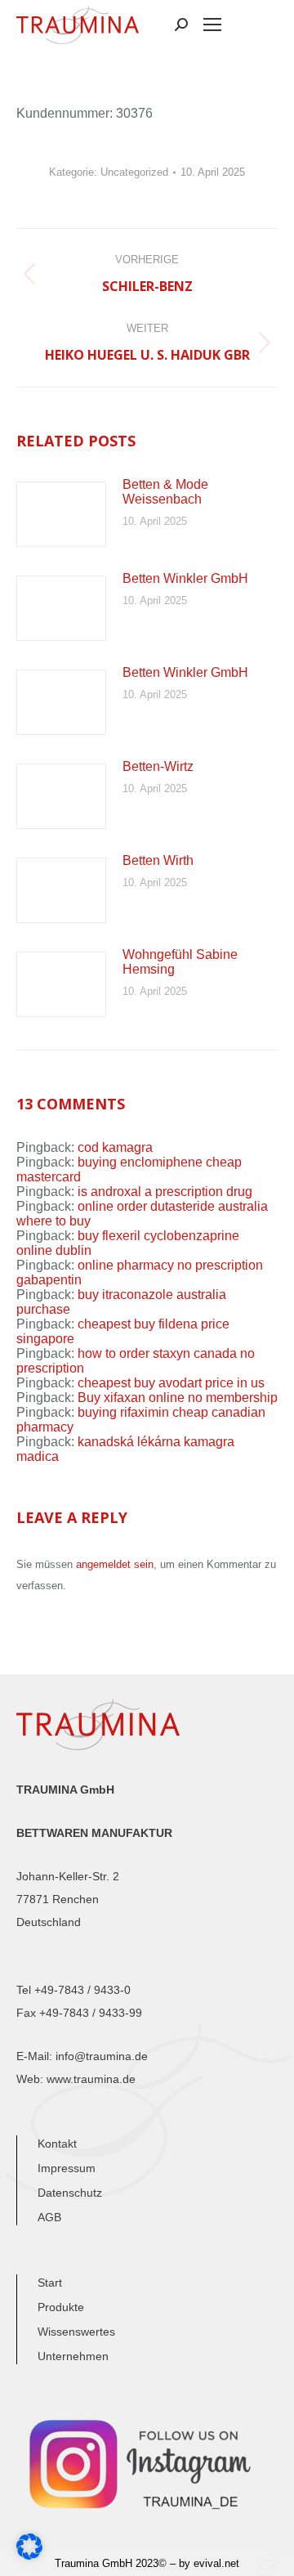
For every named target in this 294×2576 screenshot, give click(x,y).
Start (50, 2283)
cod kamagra (115, 1147)
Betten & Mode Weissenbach (165, 492)
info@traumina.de (102, 2056)
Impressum (67, 2168)
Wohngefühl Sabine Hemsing (180, 962)
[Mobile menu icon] (212, 25)
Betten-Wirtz (158, 766)
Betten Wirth (158, 860)
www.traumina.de (91, 2079)
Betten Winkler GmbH (185, 578)
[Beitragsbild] (61, 514)
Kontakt (57, 2144)
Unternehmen (73, 2356)
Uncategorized (134, 172)
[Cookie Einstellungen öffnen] (29, 2555)
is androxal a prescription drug (165, 1192)
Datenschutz (70, 2193)
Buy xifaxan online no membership (178, 1398)
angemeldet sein (115, 1564)
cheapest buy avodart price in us (171, 1383)
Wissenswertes (76, 2332)
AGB (49, 2217)
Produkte (61, 2307)
